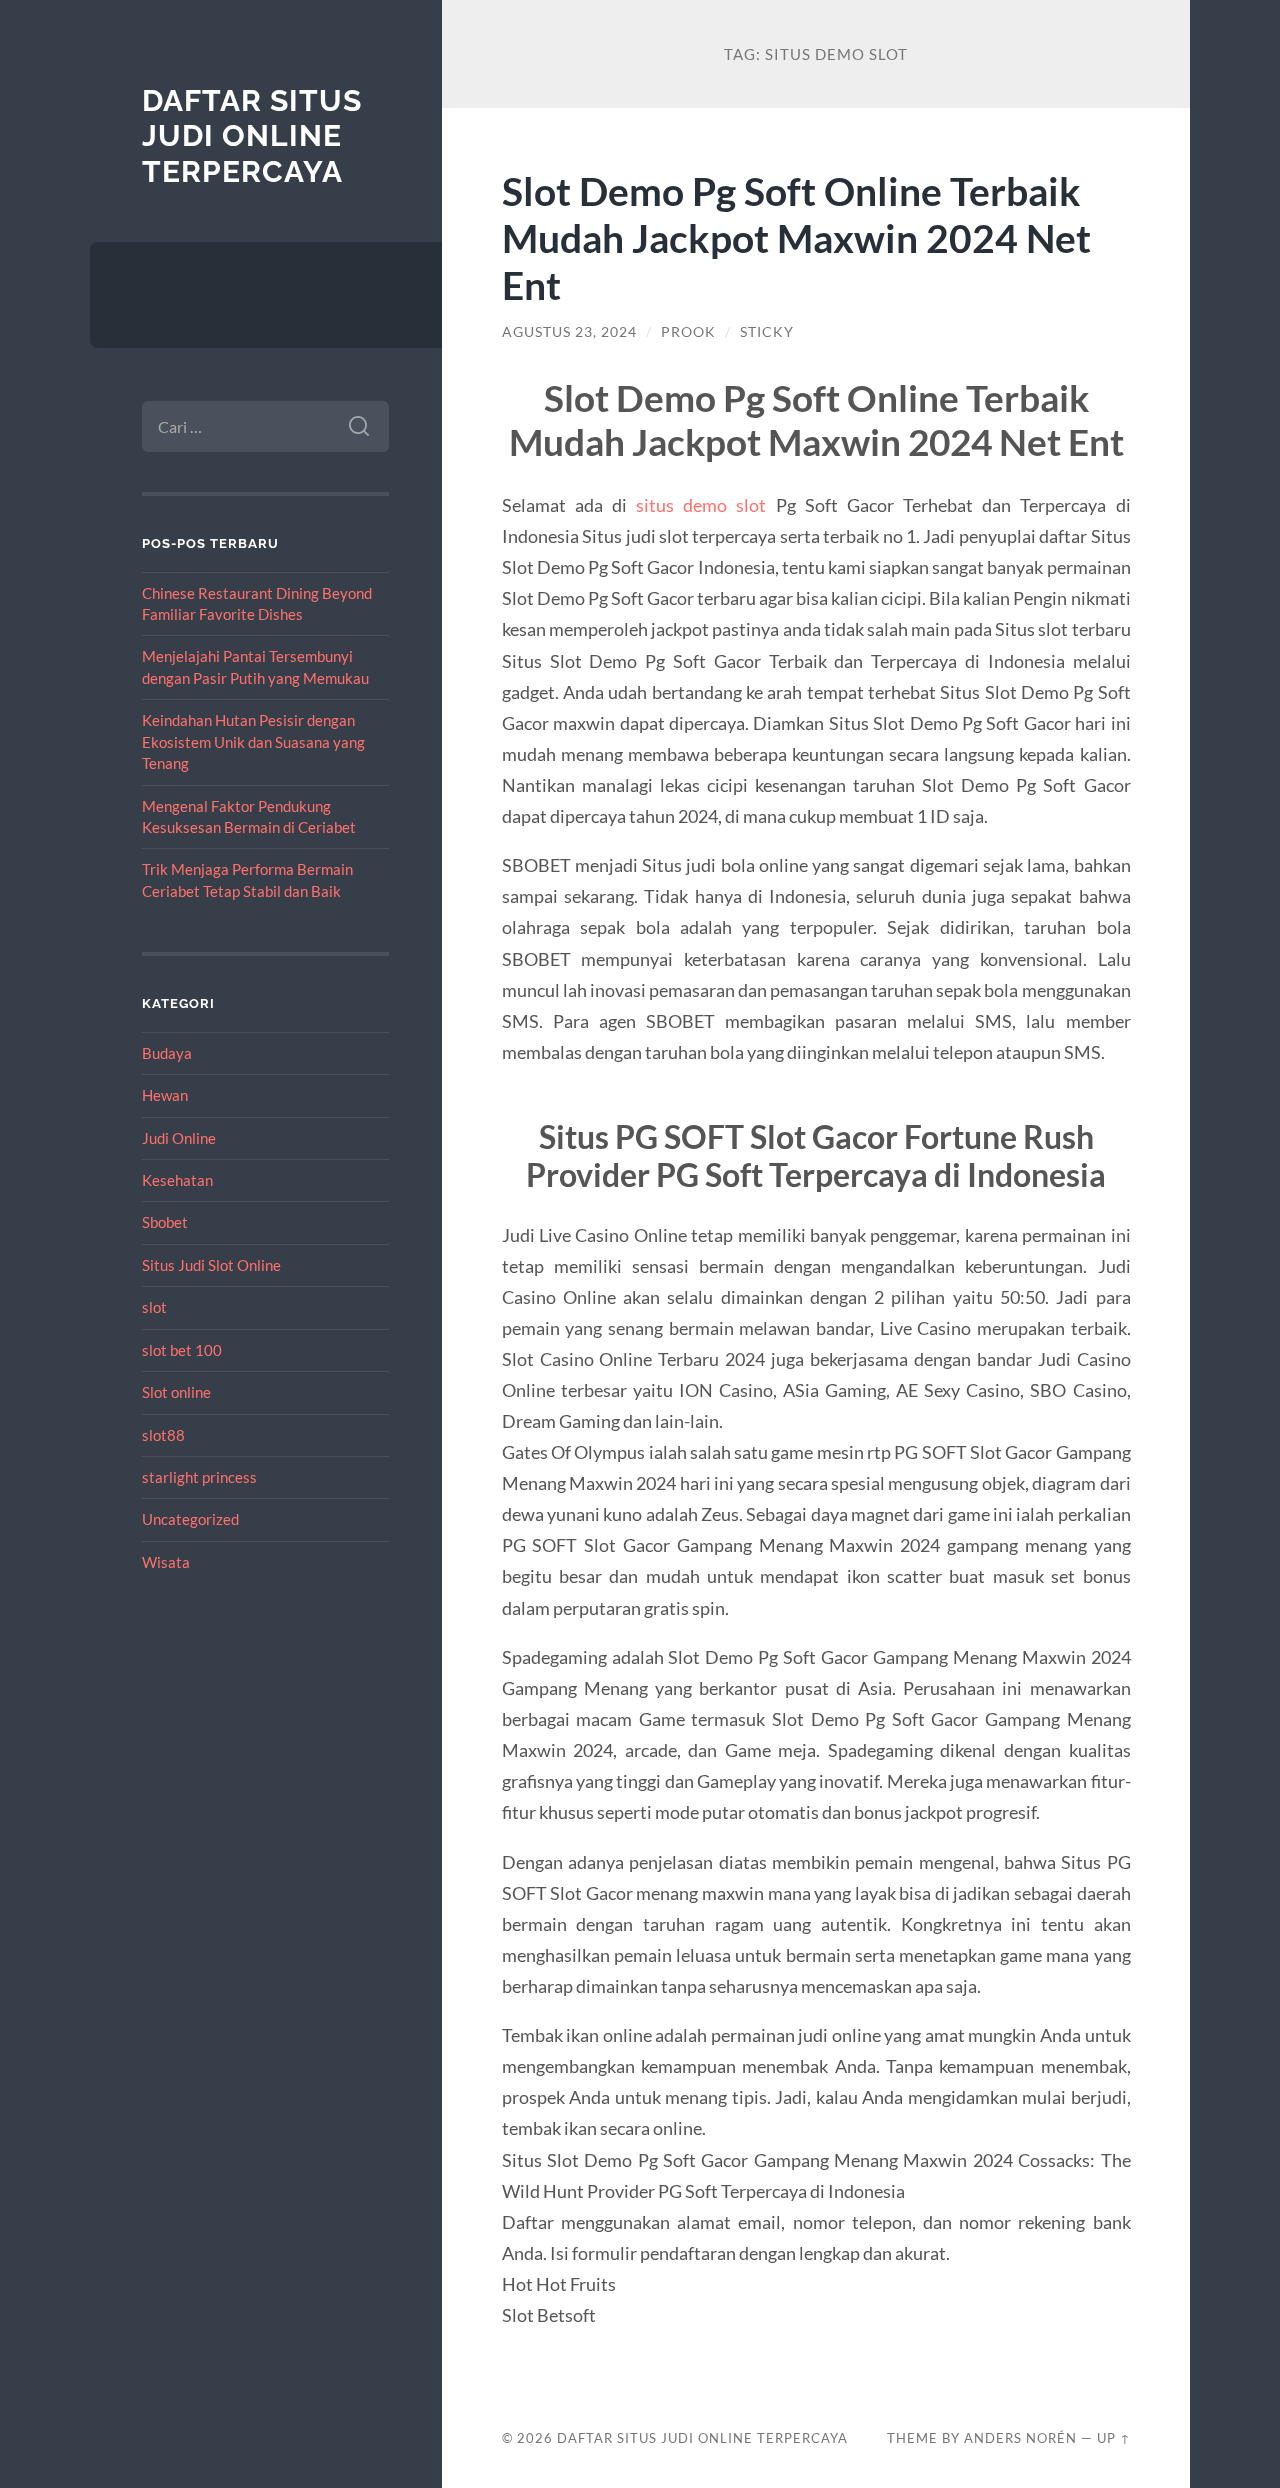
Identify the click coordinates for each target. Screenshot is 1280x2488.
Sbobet (165, 1222)
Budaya (167, 1053)
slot (154, 1307)
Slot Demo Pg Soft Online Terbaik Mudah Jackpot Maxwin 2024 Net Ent (796, 237)
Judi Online (179, 1138)
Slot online (176, 1392)
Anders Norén (1020, 2438)
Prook (688, 332)
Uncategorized (190, 1519)
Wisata (166, 1562)
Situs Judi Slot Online (211, 1265)
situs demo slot (701, 505)
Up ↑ (1114, 2438)
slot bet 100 (182, 1350)
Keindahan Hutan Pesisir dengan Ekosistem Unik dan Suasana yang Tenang (253, 741)
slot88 (163, 1435)
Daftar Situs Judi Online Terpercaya (252, 136)
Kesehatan (177, 1180)
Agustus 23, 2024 (569, 332)
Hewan (165, 1095)
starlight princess (199, 1477)
